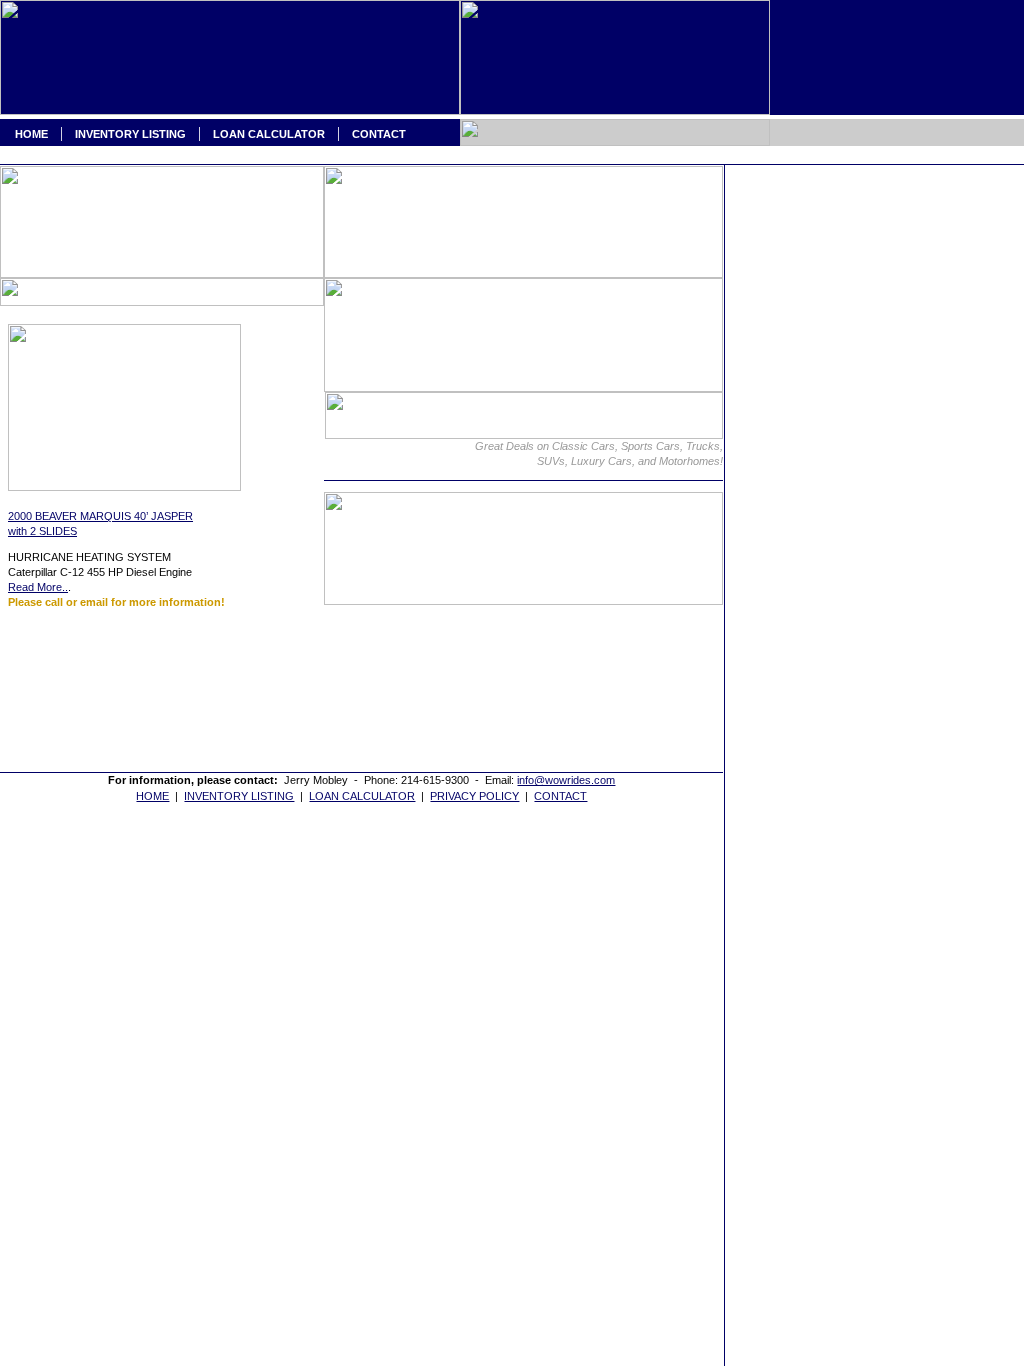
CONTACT (379, 134)
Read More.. (38, 587)
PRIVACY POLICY (474, 796)
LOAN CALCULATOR (269, 134)
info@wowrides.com (566, 780)
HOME (24, 134)
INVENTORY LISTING (130, 134)
